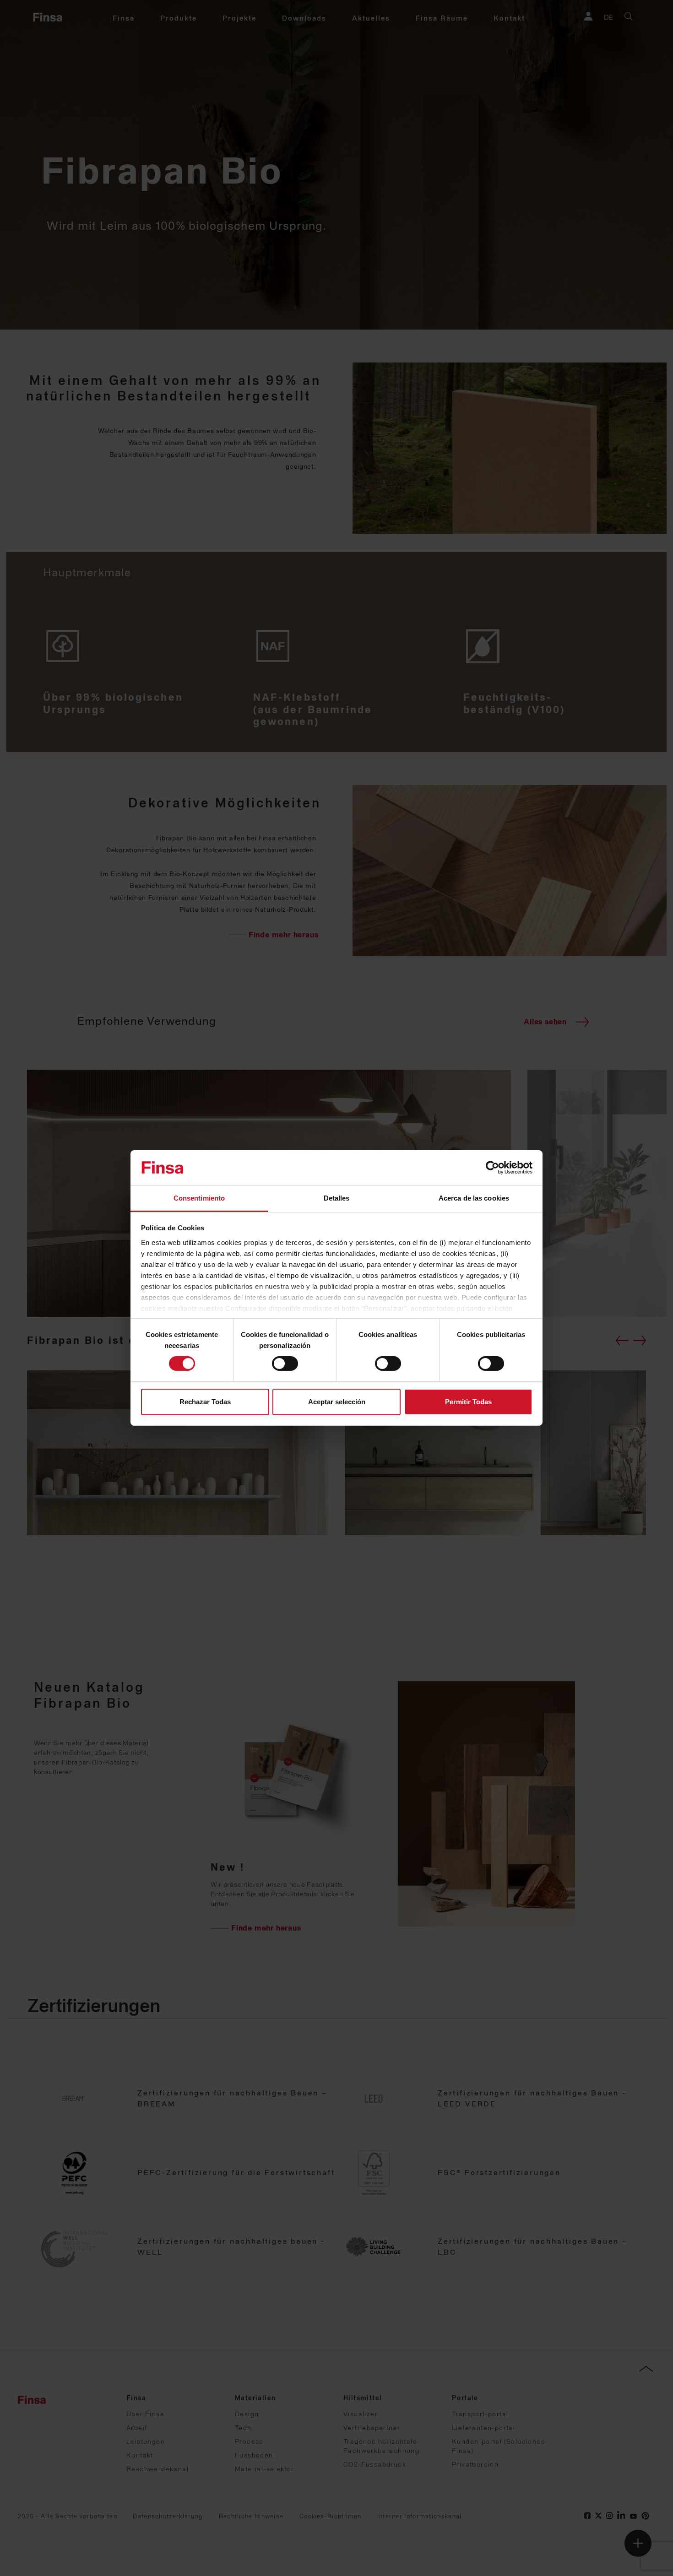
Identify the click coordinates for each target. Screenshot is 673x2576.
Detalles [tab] (337, 1198)
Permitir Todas (468, 1402)
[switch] (285, 1364)
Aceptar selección (337, 1402)
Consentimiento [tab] (199, 1198)
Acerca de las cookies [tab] (474, 1198)
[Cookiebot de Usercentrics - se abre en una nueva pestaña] (492, 1168)
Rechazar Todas (205, 1402)
